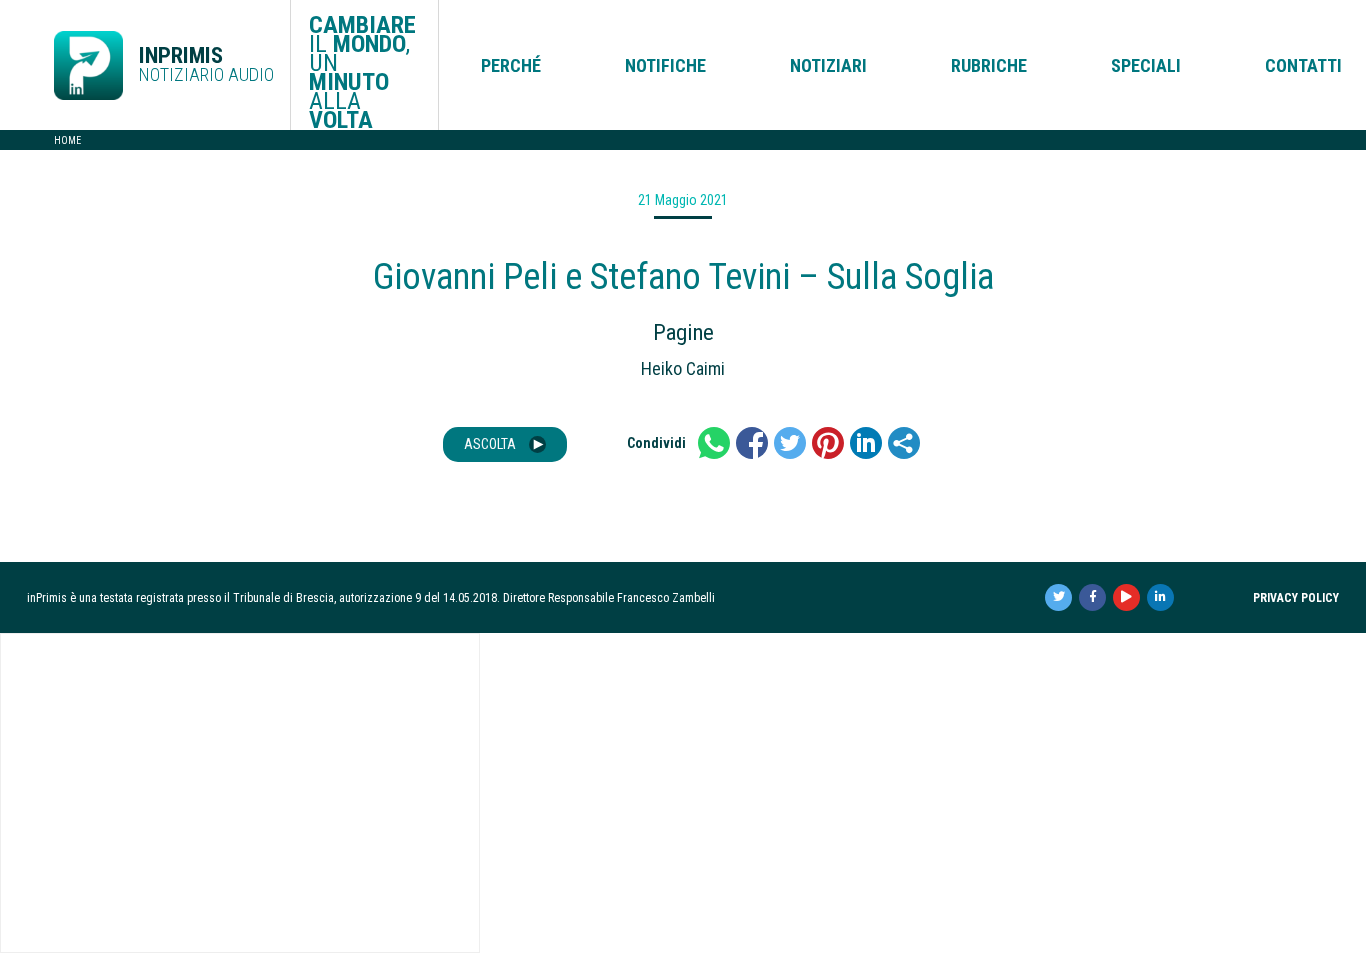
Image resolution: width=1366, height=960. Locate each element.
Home (67, 140)
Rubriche (989, 65)
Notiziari (828, 65)
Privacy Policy (1296, 598)
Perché (511, 65)
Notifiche (665, 65)
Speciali (1146, 65)
